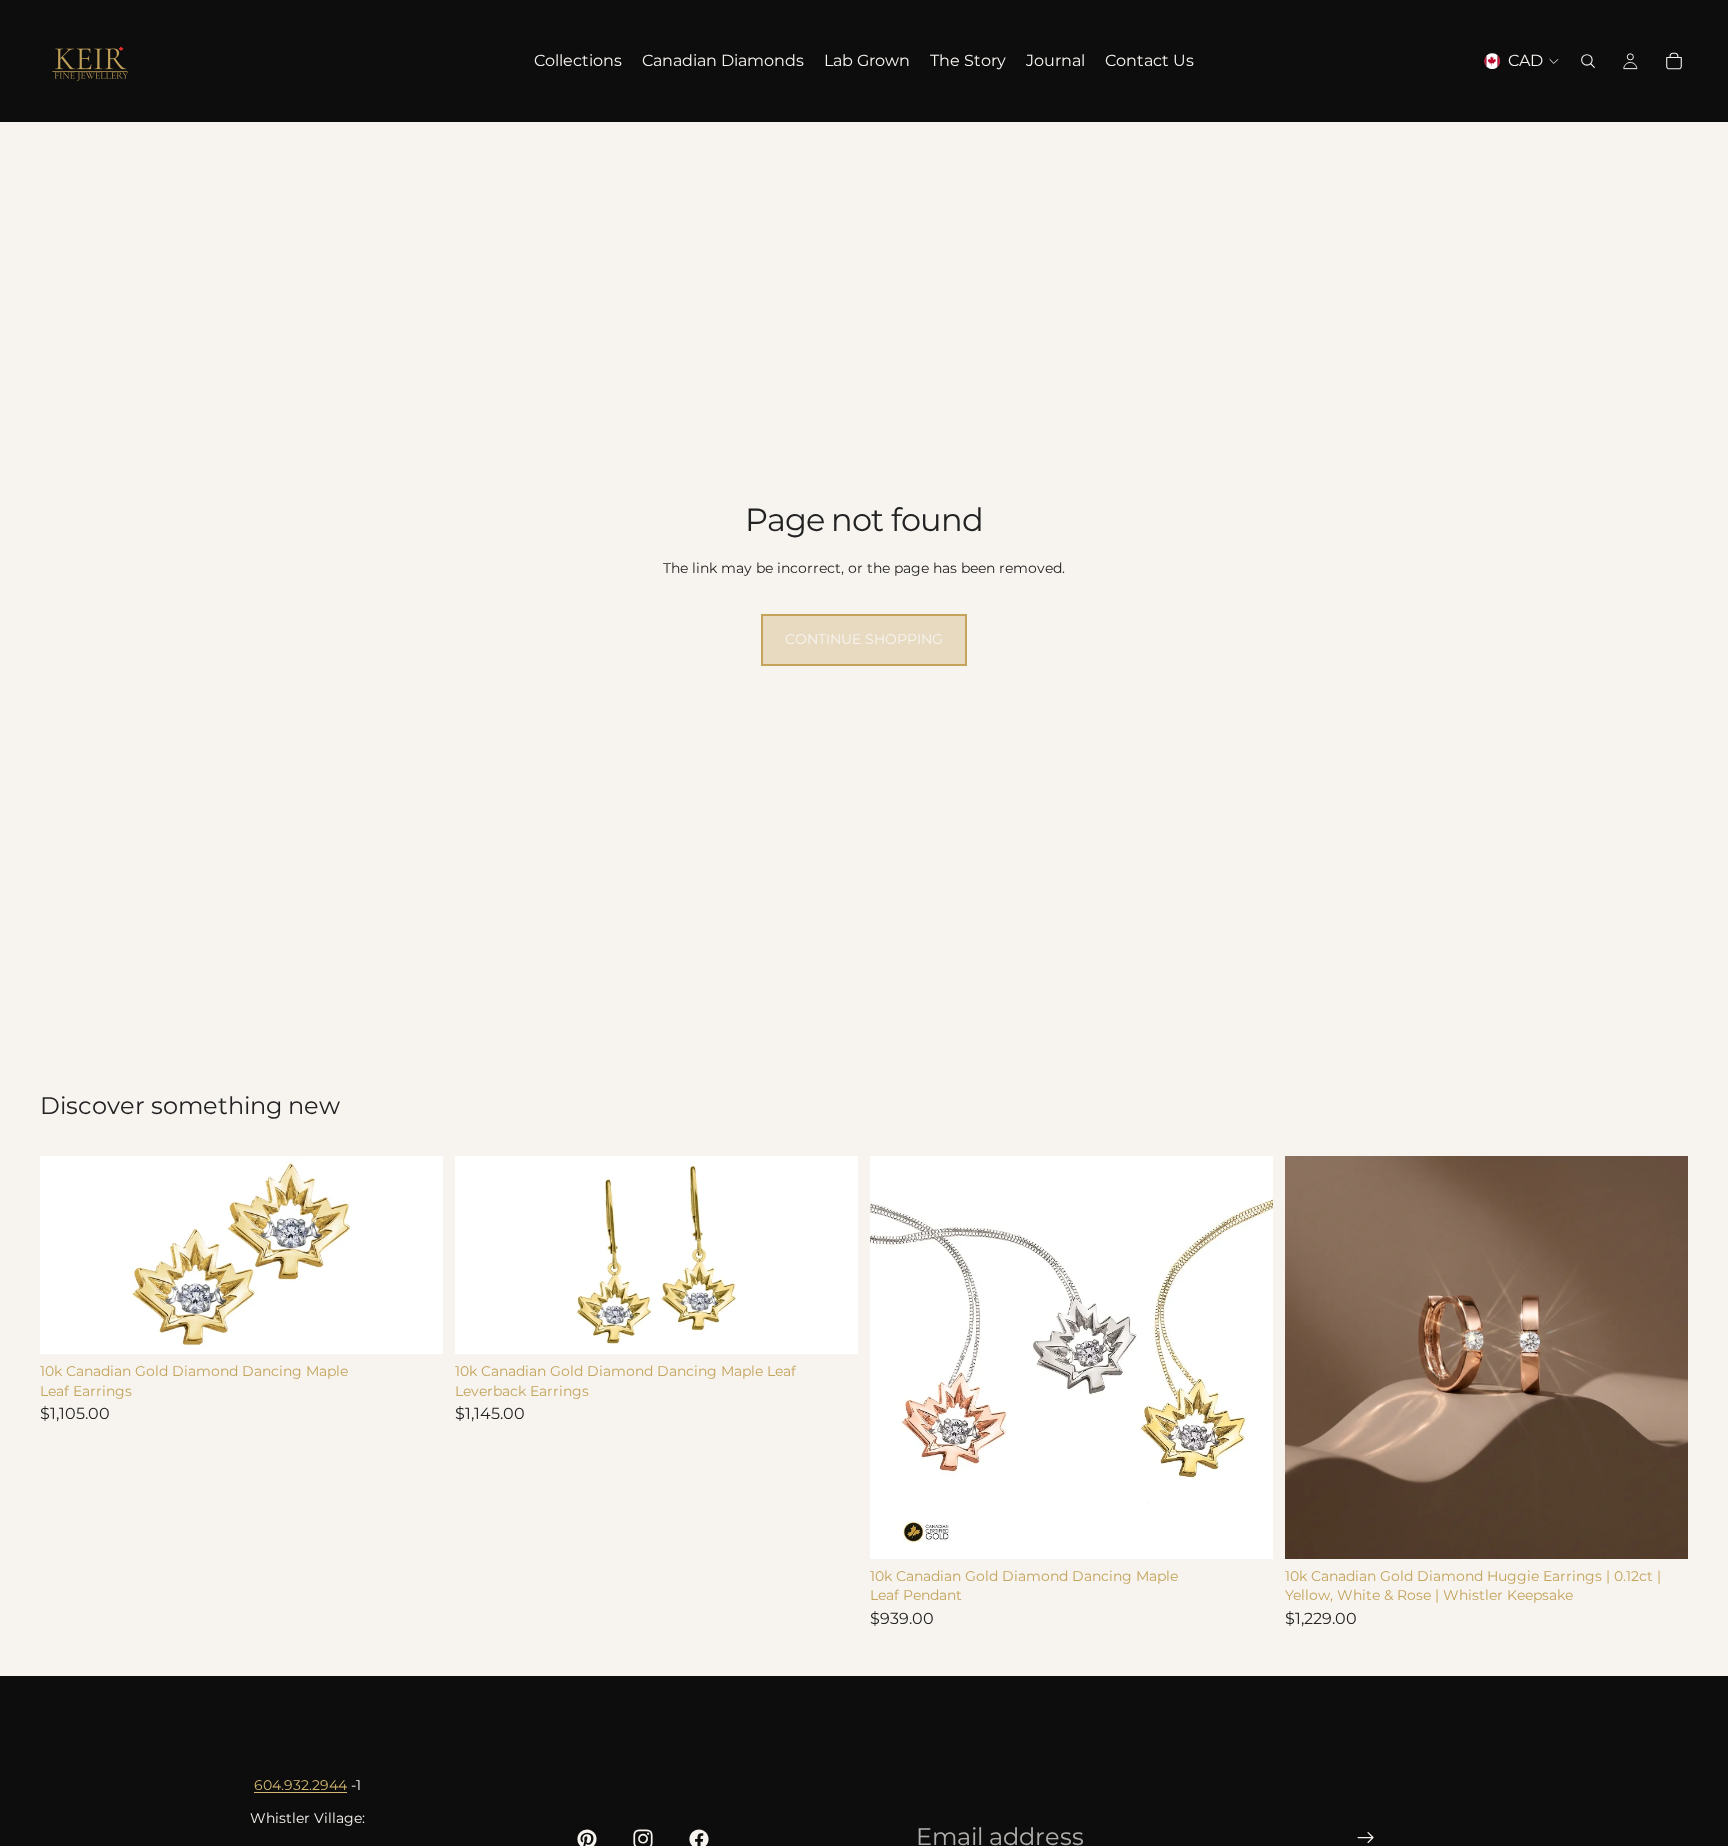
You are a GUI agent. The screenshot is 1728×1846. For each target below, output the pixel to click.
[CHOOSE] (412, 1323)
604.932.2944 (300, 1785)
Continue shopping (864, 639)
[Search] (1588, 61)
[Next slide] (1243, 1357)
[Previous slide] (900, 1357)
